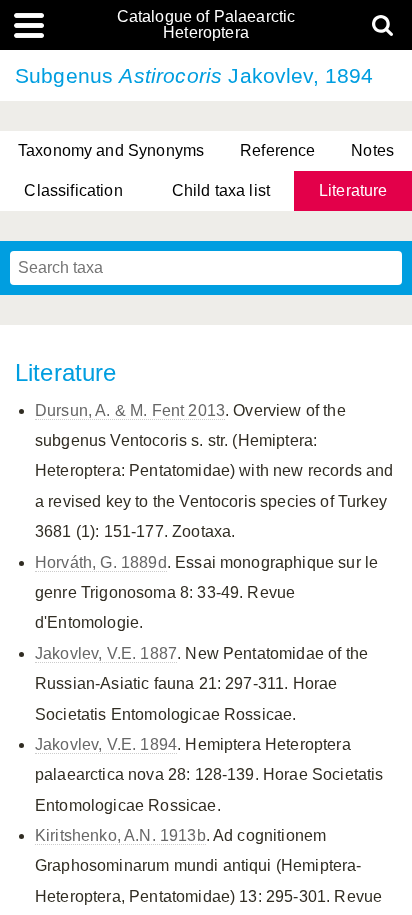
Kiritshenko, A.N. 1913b (120, 835)
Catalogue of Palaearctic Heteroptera (206, 25)
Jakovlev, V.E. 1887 (106, 653)
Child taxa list (221, 190)
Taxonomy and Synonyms (111, 150)
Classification (73, 190)
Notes (372, 150)
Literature (353, 190)
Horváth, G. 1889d (101, 562)
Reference (277, 150)
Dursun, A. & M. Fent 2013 (130, 410)
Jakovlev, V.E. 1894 (106, 744)
